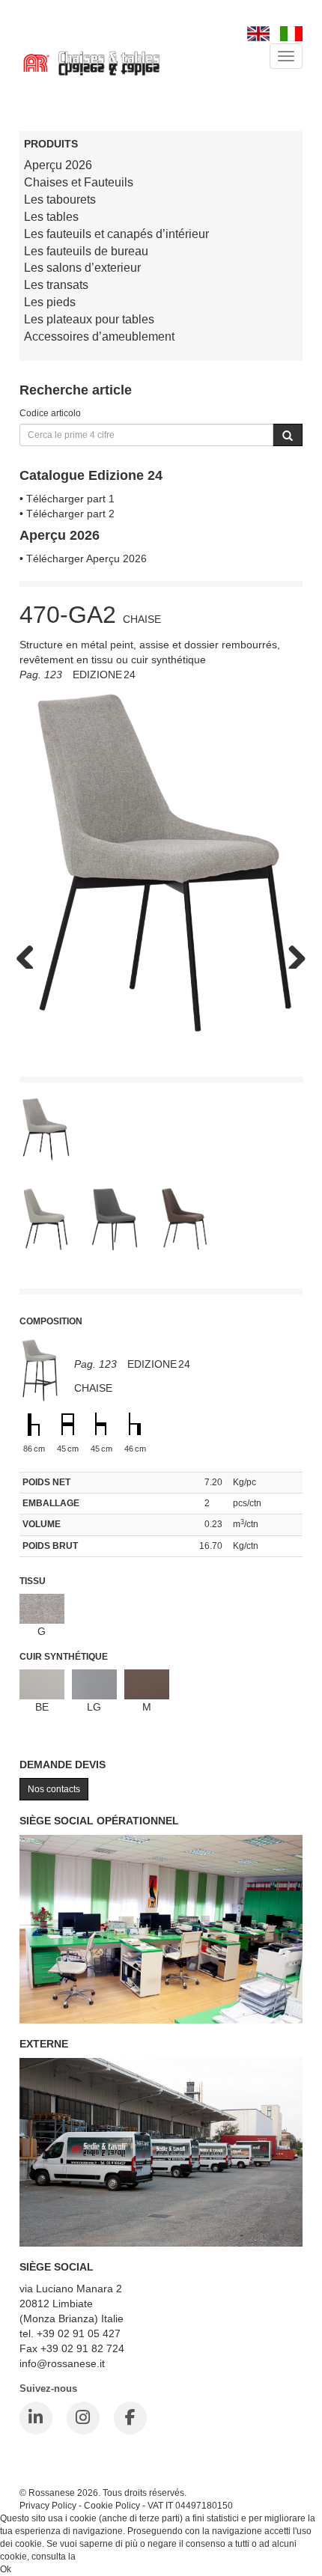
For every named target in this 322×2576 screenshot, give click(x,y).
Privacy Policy (48, 2505)
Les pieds (50, 302)
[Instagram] (83, 2418)
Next (291, 954)
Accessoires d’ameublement (99, 337)
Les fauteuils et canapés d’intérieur (116, 234)
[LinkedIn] (36, 2418)
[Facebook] (130, 2418)
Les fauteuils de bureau (86, 251)
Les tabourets (60, 200)
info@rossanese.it (62, 2363)
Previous (31, 954)
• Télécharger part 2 (67, 514)
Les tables (51, 217)
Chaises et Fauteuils (79, 182)
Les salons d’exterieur (82, 268)
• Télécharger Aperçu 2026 (83, 558)
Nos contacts (54, 1789)
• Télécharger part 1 (67, 499)
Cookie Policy (112, 2505)
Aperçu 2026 (58, 165)
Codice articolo (50, 413)
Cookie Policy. (107, 2557)
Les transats (56, 285)
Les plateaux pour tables (89, 319)
